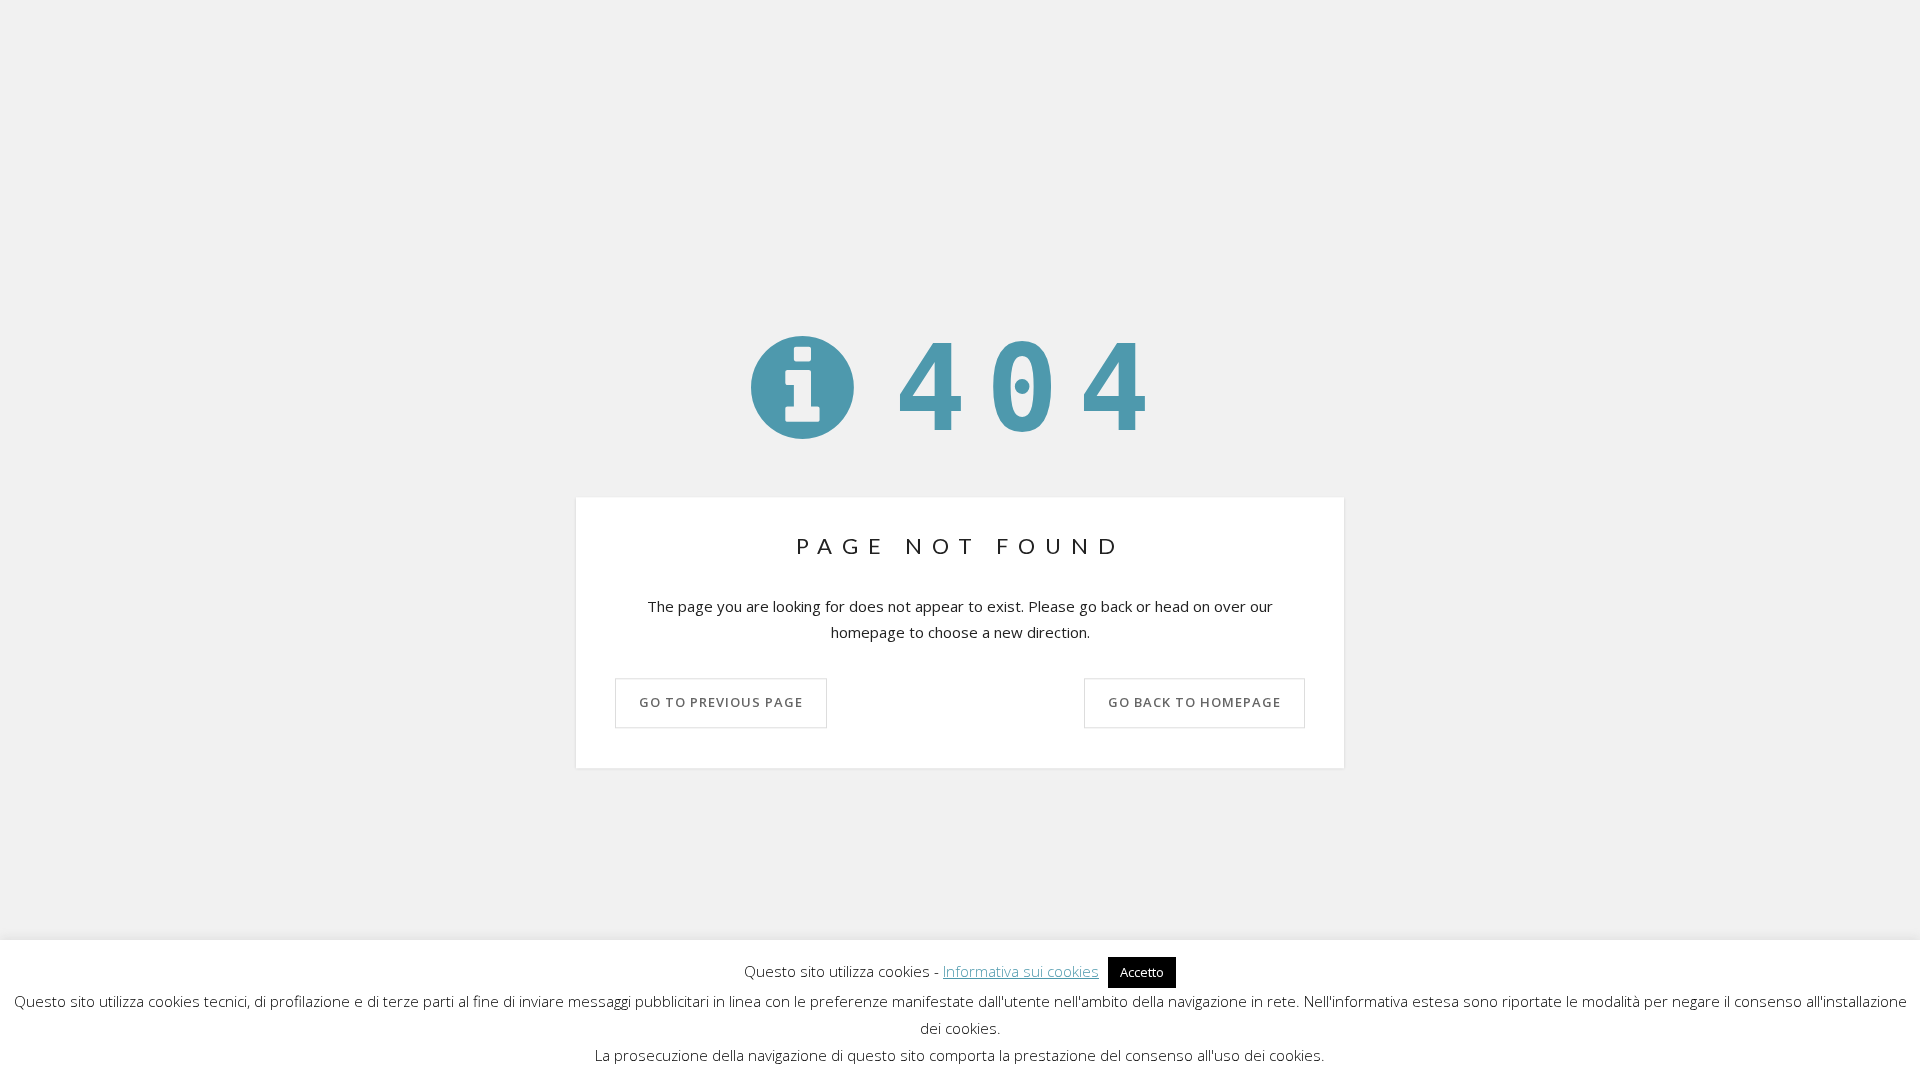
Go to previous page (721, 703)
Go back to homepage (1194, 703)
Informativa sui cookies (1021, 971)
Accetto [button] (1142, 972)
